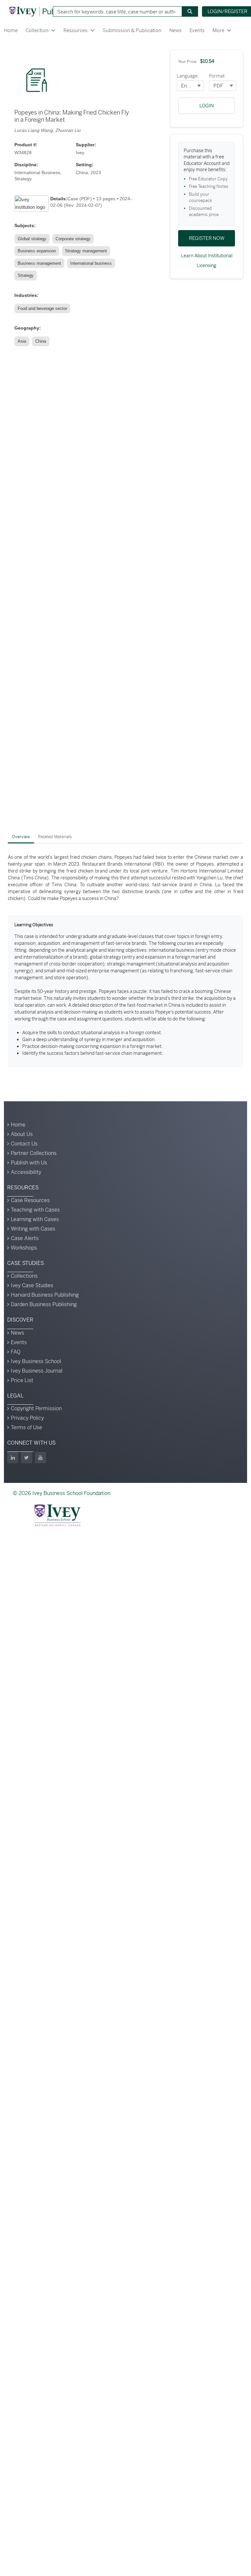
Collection (37, 30)
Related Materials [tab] (55, 837)
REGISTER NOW (207, 238)
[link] (33, 239)
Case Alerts (25, 1238)
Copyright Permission (36, 1408)
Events (197, 30)
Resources (75, 30)
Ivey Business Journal (37, 1371)
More (218, 30)
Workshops (24, 1248)
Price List (22, 1380)
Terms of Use (26, 1427)
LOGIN (207, 106)
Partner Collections (34, 1153)
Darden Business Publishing (44, 1304)
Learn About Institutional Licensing (207, 261)
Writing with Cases (33, 1229)
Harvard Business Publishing (45, 1295)
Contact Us (24, 1144)
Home (11, 30)
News (176, 30)
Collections (24, 1276)
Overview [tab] (21, 837)
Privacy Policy (27, 1418)
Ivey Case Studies (32, 1285)
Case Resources (30, 1200)
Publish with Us (29, 1163)
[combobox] (115, 11)
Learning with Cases (35, 1219)
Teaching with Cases (35, 1210)
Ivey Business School (36, 1361)
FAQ (16, 1352)
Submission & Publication (132, 30)
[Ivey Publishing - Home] (43, 11)
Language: (188, 76)
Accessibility (26, 1172)
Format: (218, 76)
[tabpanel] (125, 961)
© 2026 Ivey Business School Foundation (62, 1493)
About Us (22, 1134)
